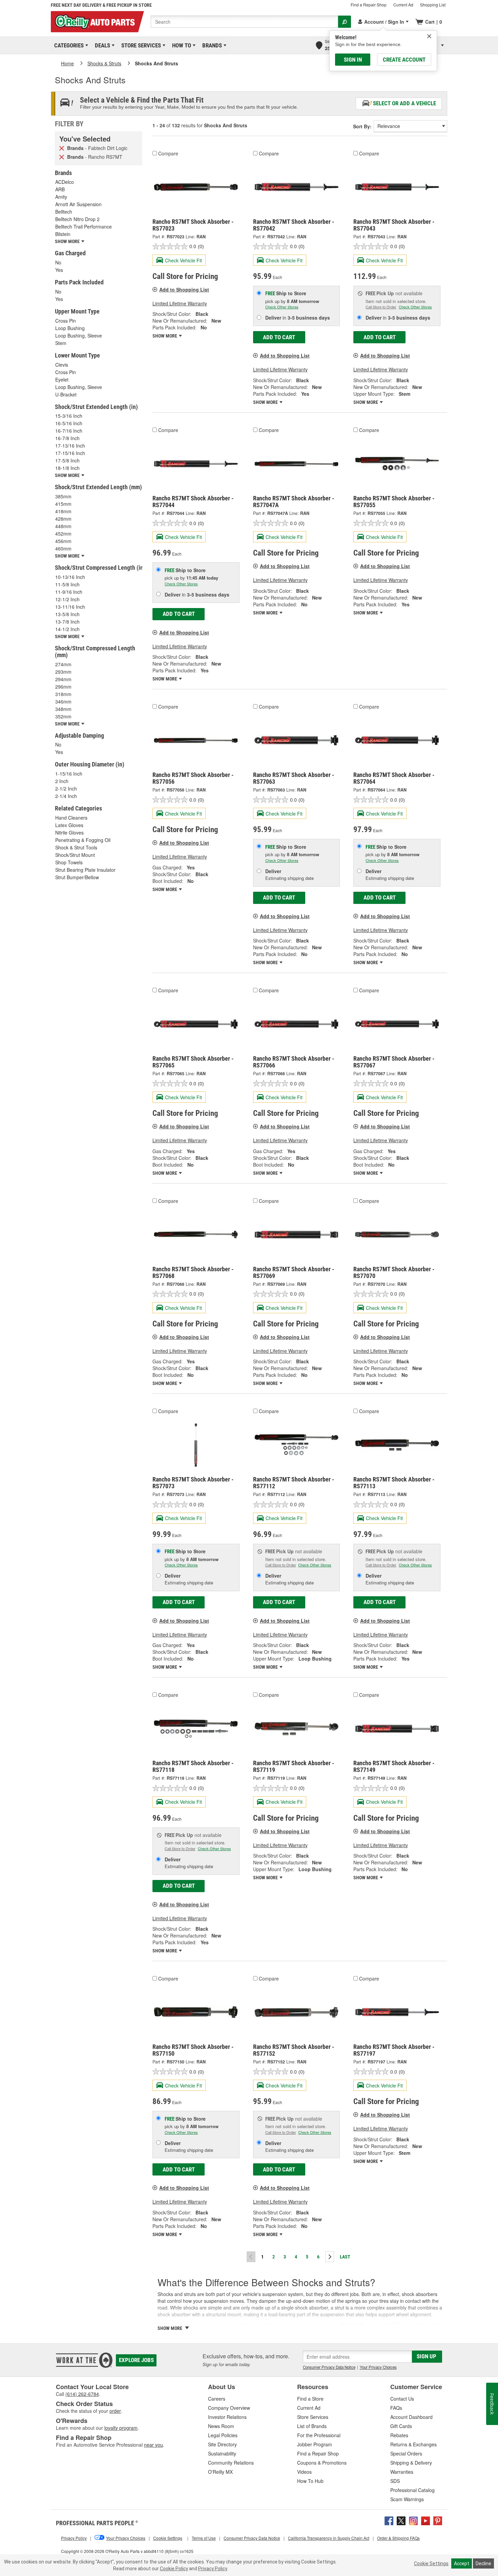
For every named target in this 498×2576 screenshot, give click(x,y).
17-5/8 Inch (67, 460)
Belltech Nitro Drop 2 (77, 219)
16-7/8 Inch (67, 438)
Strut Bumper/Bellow (77, 877)
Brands (211, 45)
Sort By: (362, 126)
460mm (63, 548)
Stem (61, 343)
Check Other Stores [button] (282, 307)
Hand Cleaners (71, 818)
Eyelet (62, 380)
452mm (63, 534)
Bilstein (63, 234)
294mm (63, 679)
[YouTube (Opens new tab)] (426, 2520)
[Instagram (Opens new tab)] (413, 2520)
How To (180, 45)
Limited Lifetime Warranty (180, 303)
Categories (68, 45)
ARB (60, 189)
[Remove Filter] (62, 148)
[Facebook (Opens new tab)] (389, 2520)
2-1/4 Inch (66, 796)
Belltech (64, 212)
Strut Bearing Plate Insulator (85, 870)
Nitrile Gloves (69, 832)
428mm (63, 519)
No (58, 262)
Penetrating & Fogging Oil (83, 840)
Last (345, 2257)
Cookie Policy (174, 2569)
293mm (63, 672)
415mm (63, 504)
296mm (63, 687)
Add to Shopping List (184, 289)
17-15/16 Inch (70, 453)
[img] (429, 36)
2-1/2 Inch (66, 788)
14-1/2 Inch (67, 629)
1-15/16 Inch (69, 774)
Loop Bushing (70, 328)
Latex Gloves (69, 825)
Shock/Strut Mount (75, 855)
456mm (63, 541)
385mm (63, 496)
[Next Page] (330, 2257)
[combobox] (244, 22)
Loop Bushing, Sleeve (79, 335)
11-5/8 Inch (67, 584)
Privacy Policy (213, 2569)
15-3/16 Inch (69, 416)
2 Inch (62, 781)
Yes (59, 270)
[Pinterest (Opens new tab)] (438, 2520)
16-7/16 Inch (69, 431)
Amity (61, 197)
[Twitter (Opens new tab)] (401, 2520)
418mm (63, 511)
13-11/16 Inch (70, 607)
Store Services (140, 45)
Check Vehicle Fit (183, 260)
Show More (165, 336)
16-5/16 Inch (69, 423)
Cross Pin (66, 321)
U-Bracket (66, 394)
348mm (63, 709)
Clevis (62, 365)
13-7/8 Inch (67, 622)
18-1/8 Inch (67, 468)
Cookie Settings (431, 2563)
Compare (168, 153)
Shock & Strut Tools (76, 847)
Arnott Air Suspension (78, 204)
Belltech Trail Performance (84, 226)
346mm (63, 701)
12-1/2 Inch (67, 599)
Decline (483, 2563)
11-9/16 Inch (69, 592)
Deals (101, 45)
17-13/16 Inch (70, 446)
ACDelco (65, 182)
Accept (462, 2563)
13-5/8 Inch (67, 614)
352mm (63, 716)
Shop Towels (69, 862)
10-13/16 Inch (70, 577)
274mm (63, 664)
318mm (63, 694)
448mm (63, 526)
